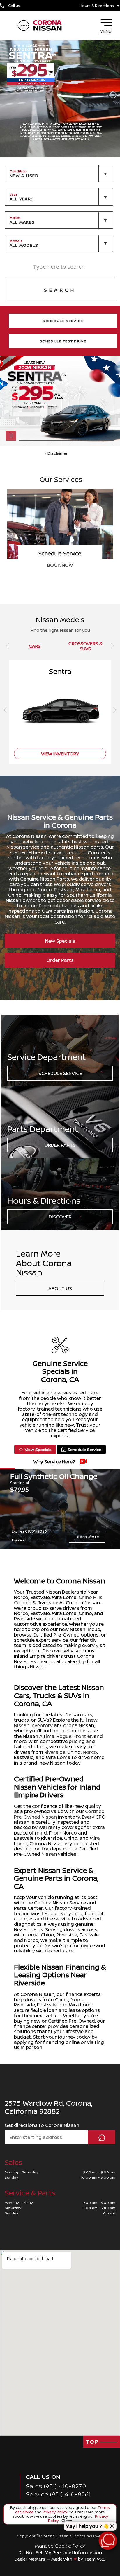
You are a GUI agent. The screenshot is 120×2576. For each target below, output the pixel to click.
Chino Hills (91, 1597)
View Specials (38, 1449)
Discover (60, 1217)
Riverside (55, 1752)
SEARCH (60, 290)
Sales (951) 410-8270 (56, 2486)
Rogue (64, 1736)
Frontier (83, 1736)
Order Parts (60, 960)
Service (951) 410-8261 (58, 2494)
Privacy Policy (54, 2512)
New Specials (60, 941)
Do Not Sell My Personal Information (60, 2552)
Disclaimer (19, 1540)
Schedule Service (60, 1073)
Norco (90, 1752)
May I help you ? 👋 (87, 2526)
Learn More (87, 1537)
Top (93, 2442)
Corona (23, 1603)
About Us (60, 1288)
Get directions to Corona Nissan (42, 2125)
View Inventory (60, 565)
